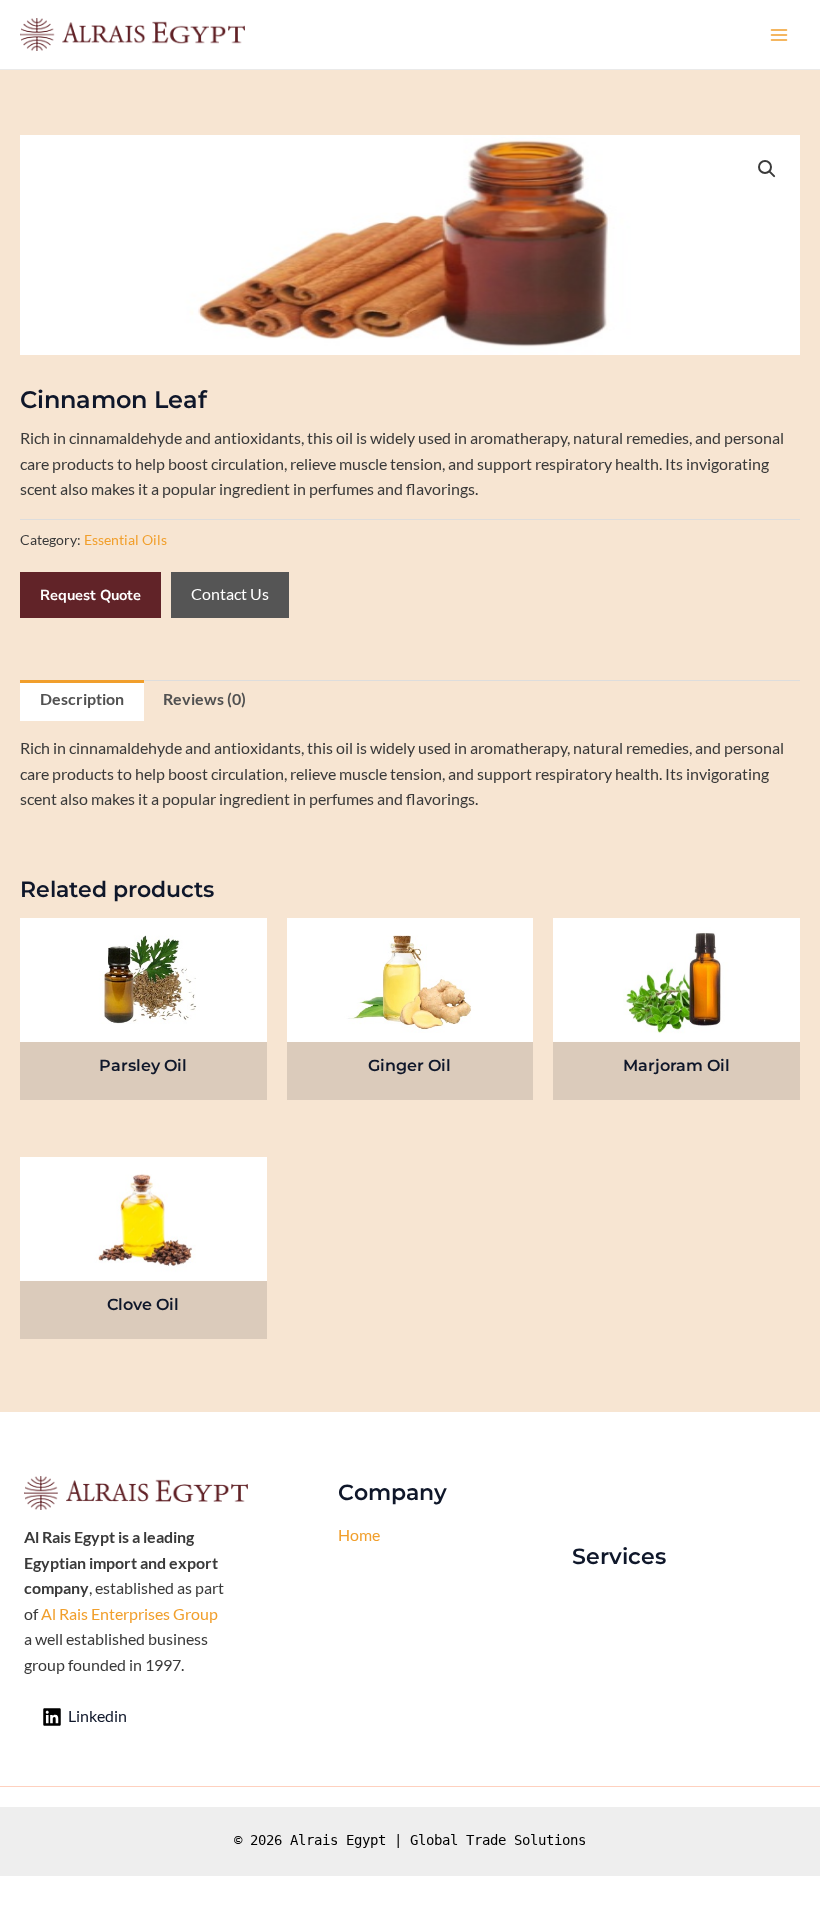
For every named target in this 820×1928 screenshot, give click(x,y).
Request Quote (90, 595)
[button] (767, 169)
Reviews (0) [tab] (204, 699)
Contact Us (230, 594)
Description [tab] (82, 699)
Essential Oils (125, 539)
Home (359, 1535)
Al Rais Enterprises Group (129, 1614)
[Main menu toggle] (779, 35)
